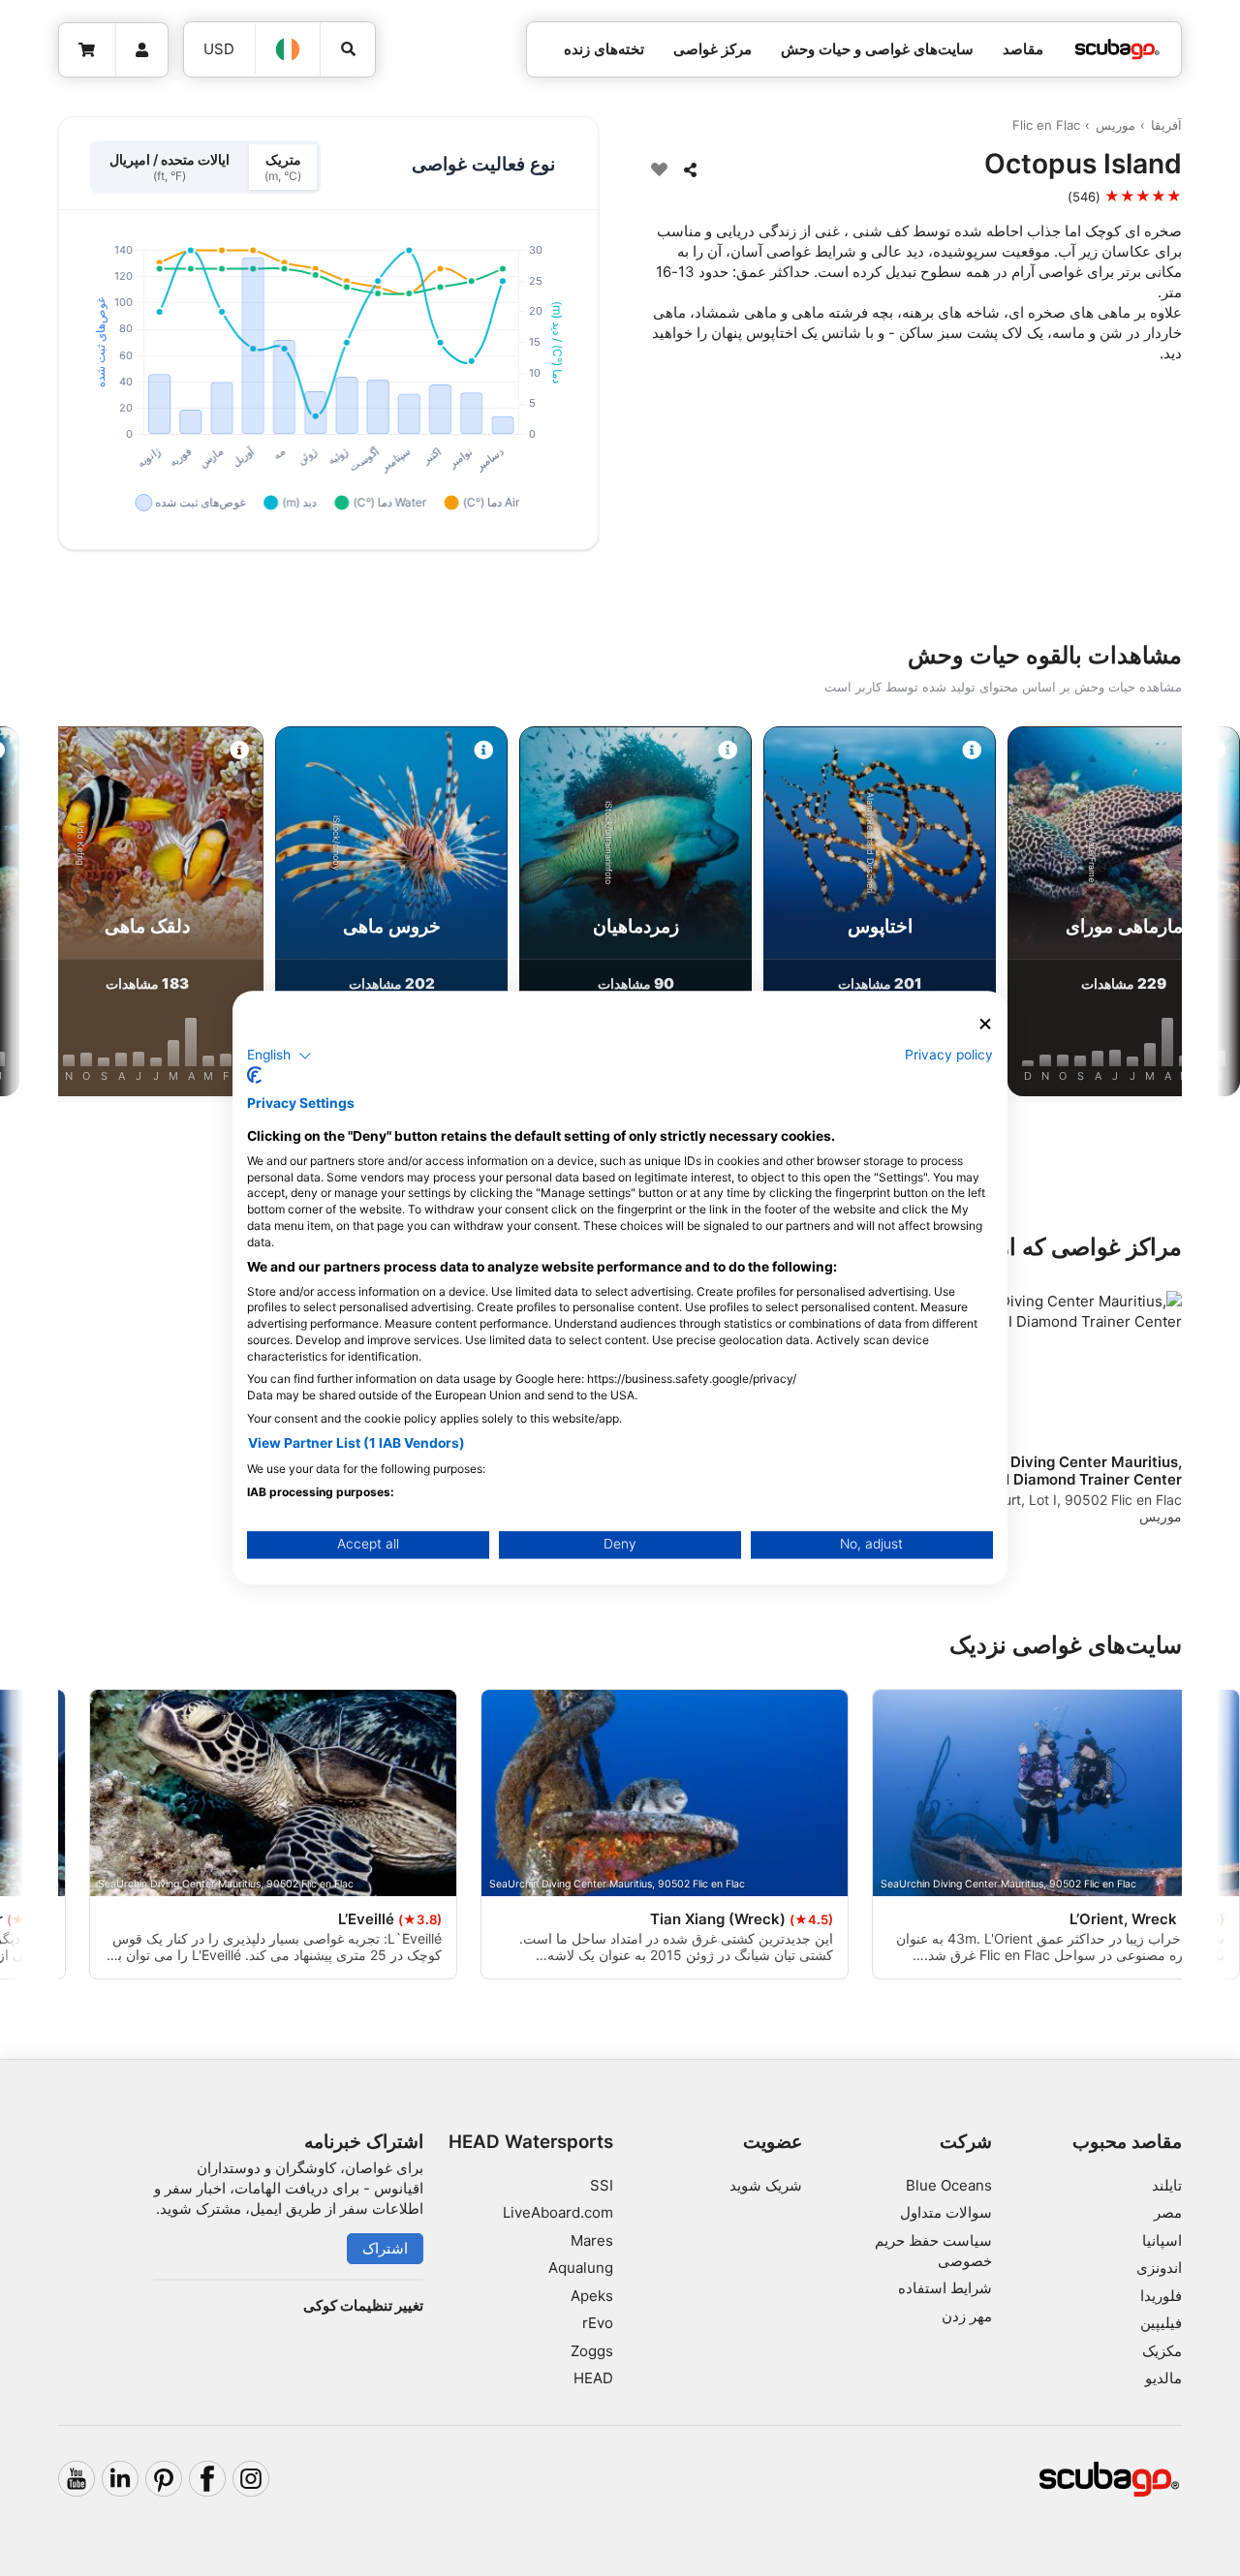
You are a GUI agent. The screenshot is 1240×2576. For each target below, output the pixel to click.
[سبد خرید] (88, 50)
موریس (1116, 125)
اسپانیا (1162, 2240)
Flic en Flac (1046, 125)
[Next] (66, 915)
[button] (279, 1056)
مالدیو (1163, 2378)
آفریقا (1166, 125)
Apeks (592, 2296)
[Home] (1117, 50)
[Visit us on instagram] (251, 2479)
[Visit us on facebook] (207, 2479)
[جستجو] (348, 49)
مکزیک (1162, 2351)
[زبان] (289, 49)
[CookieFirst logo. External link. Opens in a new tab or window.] (254, 1076)
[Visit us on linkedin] (120, 2479)
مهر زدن (967, 2316)
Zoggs (592, 2351)
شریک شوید (766, 2185)
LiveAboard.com (558, 2212)
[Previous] (1174, 915)
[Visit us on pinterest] (164, 2479)
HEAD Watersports (531, 2142)
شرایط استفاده (945, 2288)
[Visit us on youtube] (77, 2479)
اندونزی (1159, 2268)
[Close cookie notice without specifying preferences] (985, 1024)
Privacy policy (949, 1055)
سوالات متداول (946, 2212)
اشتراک (385, 2248)
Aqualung (581, 2268)
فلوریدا (1161, 2296)
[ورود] (142, 50)
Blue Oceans (949, 2185)
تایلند (1167, 2185)
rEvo (598, 2323)
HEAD (593, 2378)
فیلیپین (1161, 2323)
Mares (592, 2240)
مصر (1168, 2212)
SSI (602, 2185)
